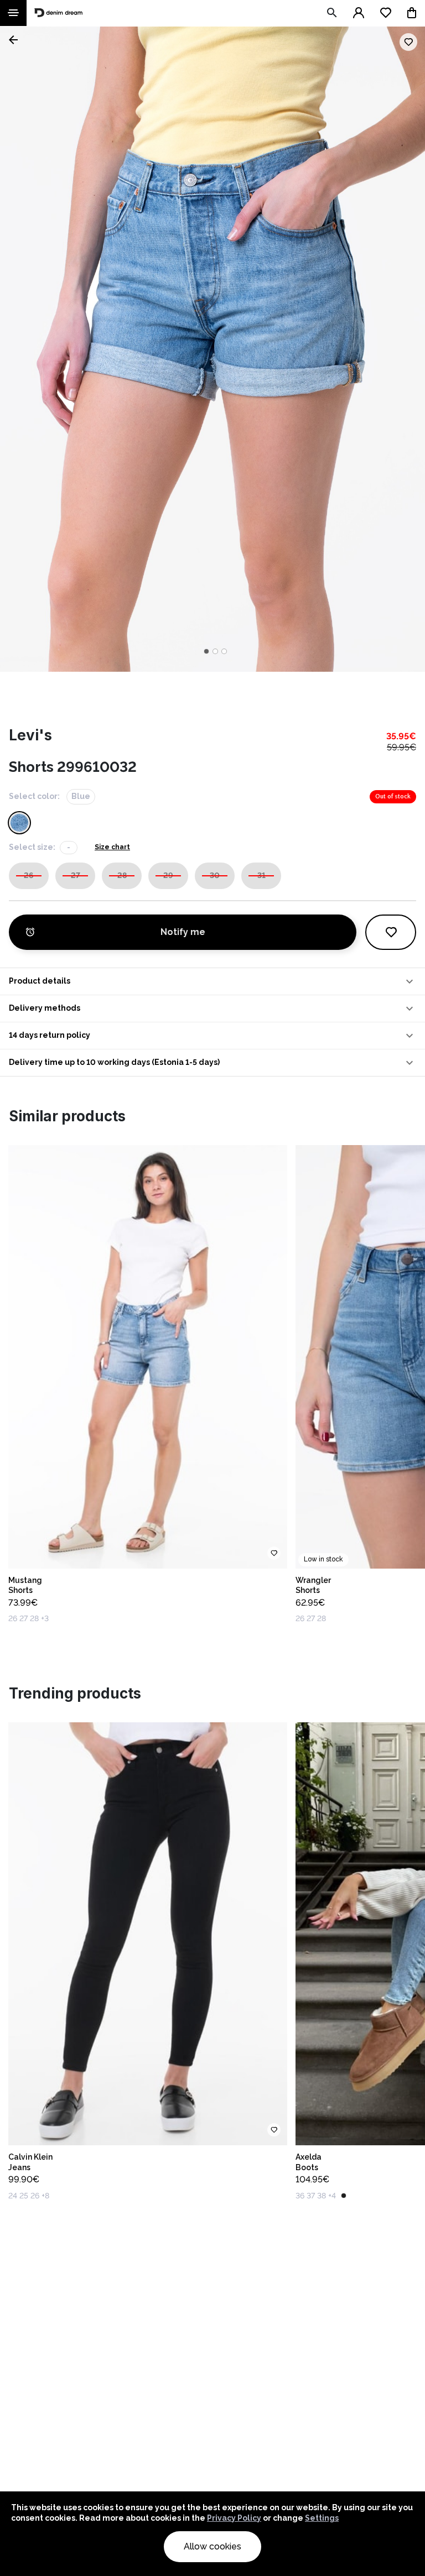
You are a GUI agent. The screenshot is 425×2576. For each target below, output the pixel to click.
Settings (322, 2518)
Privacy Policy (234, 2518)
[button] (212, 981)
